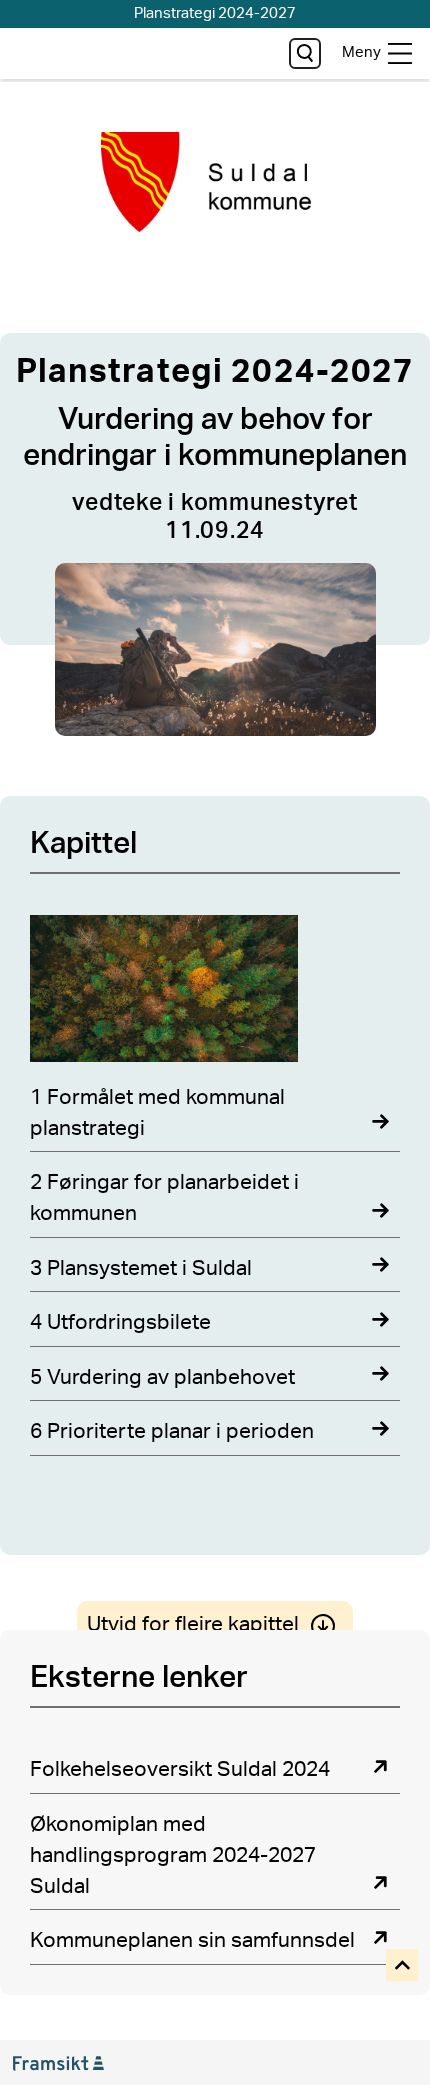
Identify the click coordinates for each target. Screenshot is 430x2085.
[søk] (304, 53)
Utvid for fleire (193, 1624)
